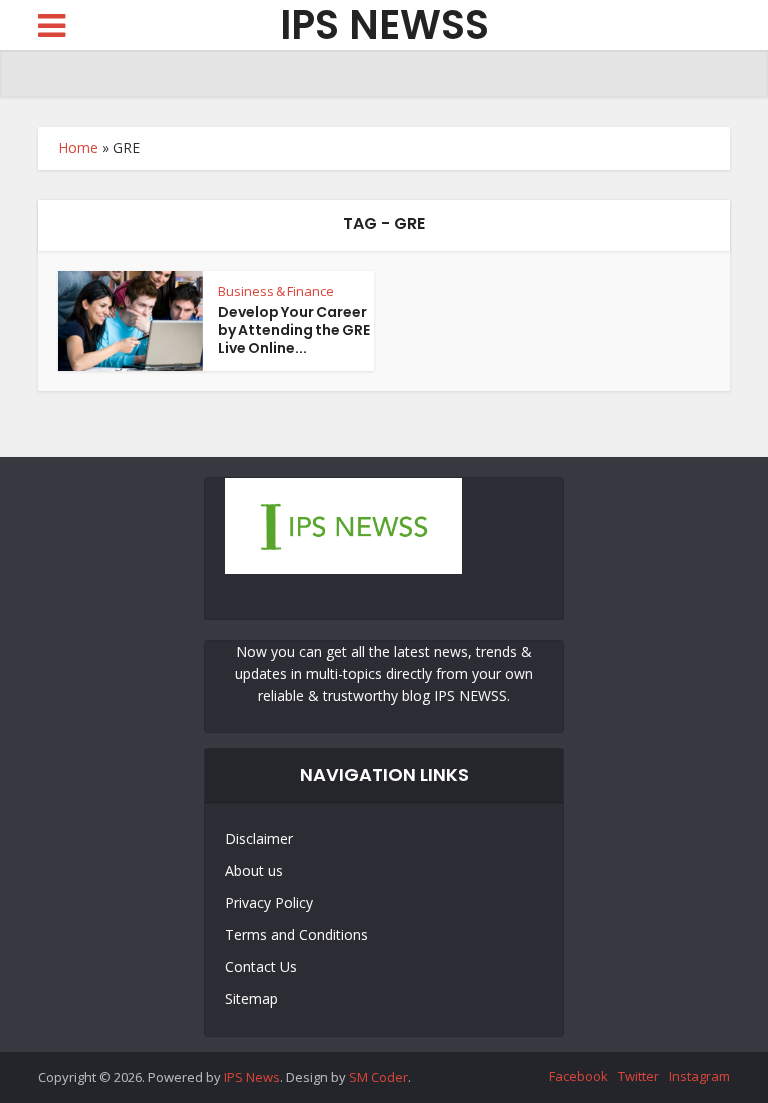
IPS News (252, 1077)
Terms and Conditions (296, 934)
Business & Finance (276, 291)
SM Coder (378, 1077)
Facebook (578, 1076)
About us (254, 870)
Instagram (699, 1076)
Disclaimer (259, 838)
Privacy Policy (269, 902)
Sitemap (251, 998)
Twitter (638, 1076)
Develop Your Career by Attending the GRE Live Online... (294, 330)
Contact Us (261, 966)
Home (78, 147)
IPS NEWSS (384, 25)
